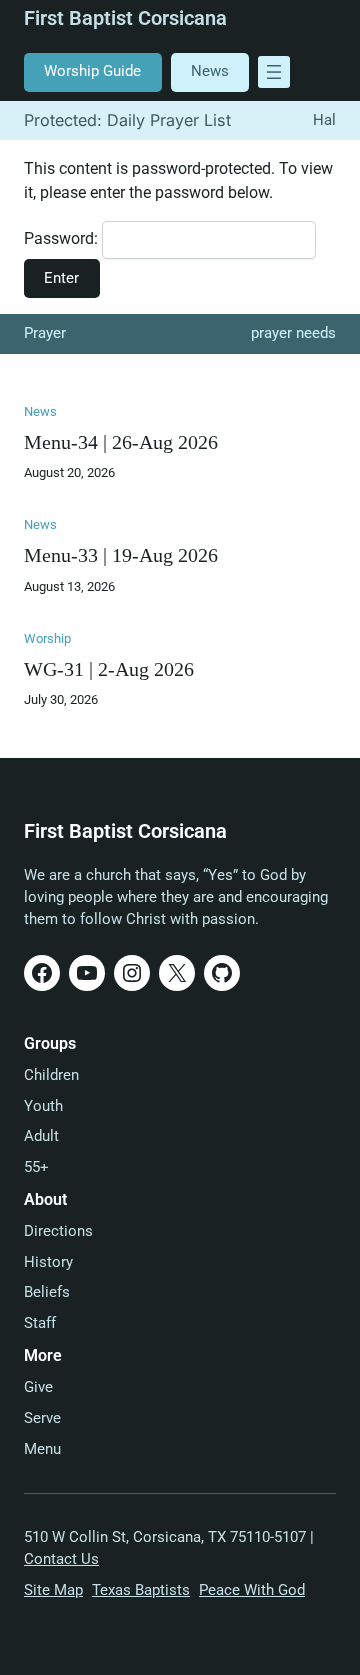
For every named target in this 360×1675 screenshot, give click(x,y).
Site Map (53, 1590)
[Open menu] (274, 72)
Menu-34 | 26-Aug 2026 (121, 442)
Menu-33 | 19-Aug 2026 (121, 555)
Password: (63, 238)
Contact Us (61, 1559)
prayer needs (293, 333)
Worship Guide (92, 71)
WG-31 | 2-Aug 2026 (109, 669)
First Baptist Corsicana (125, 18)
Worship (47, 638)
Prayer (45, 333)
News (210, 71)
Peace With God (252, 1590)
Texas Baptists (141, 1590)
